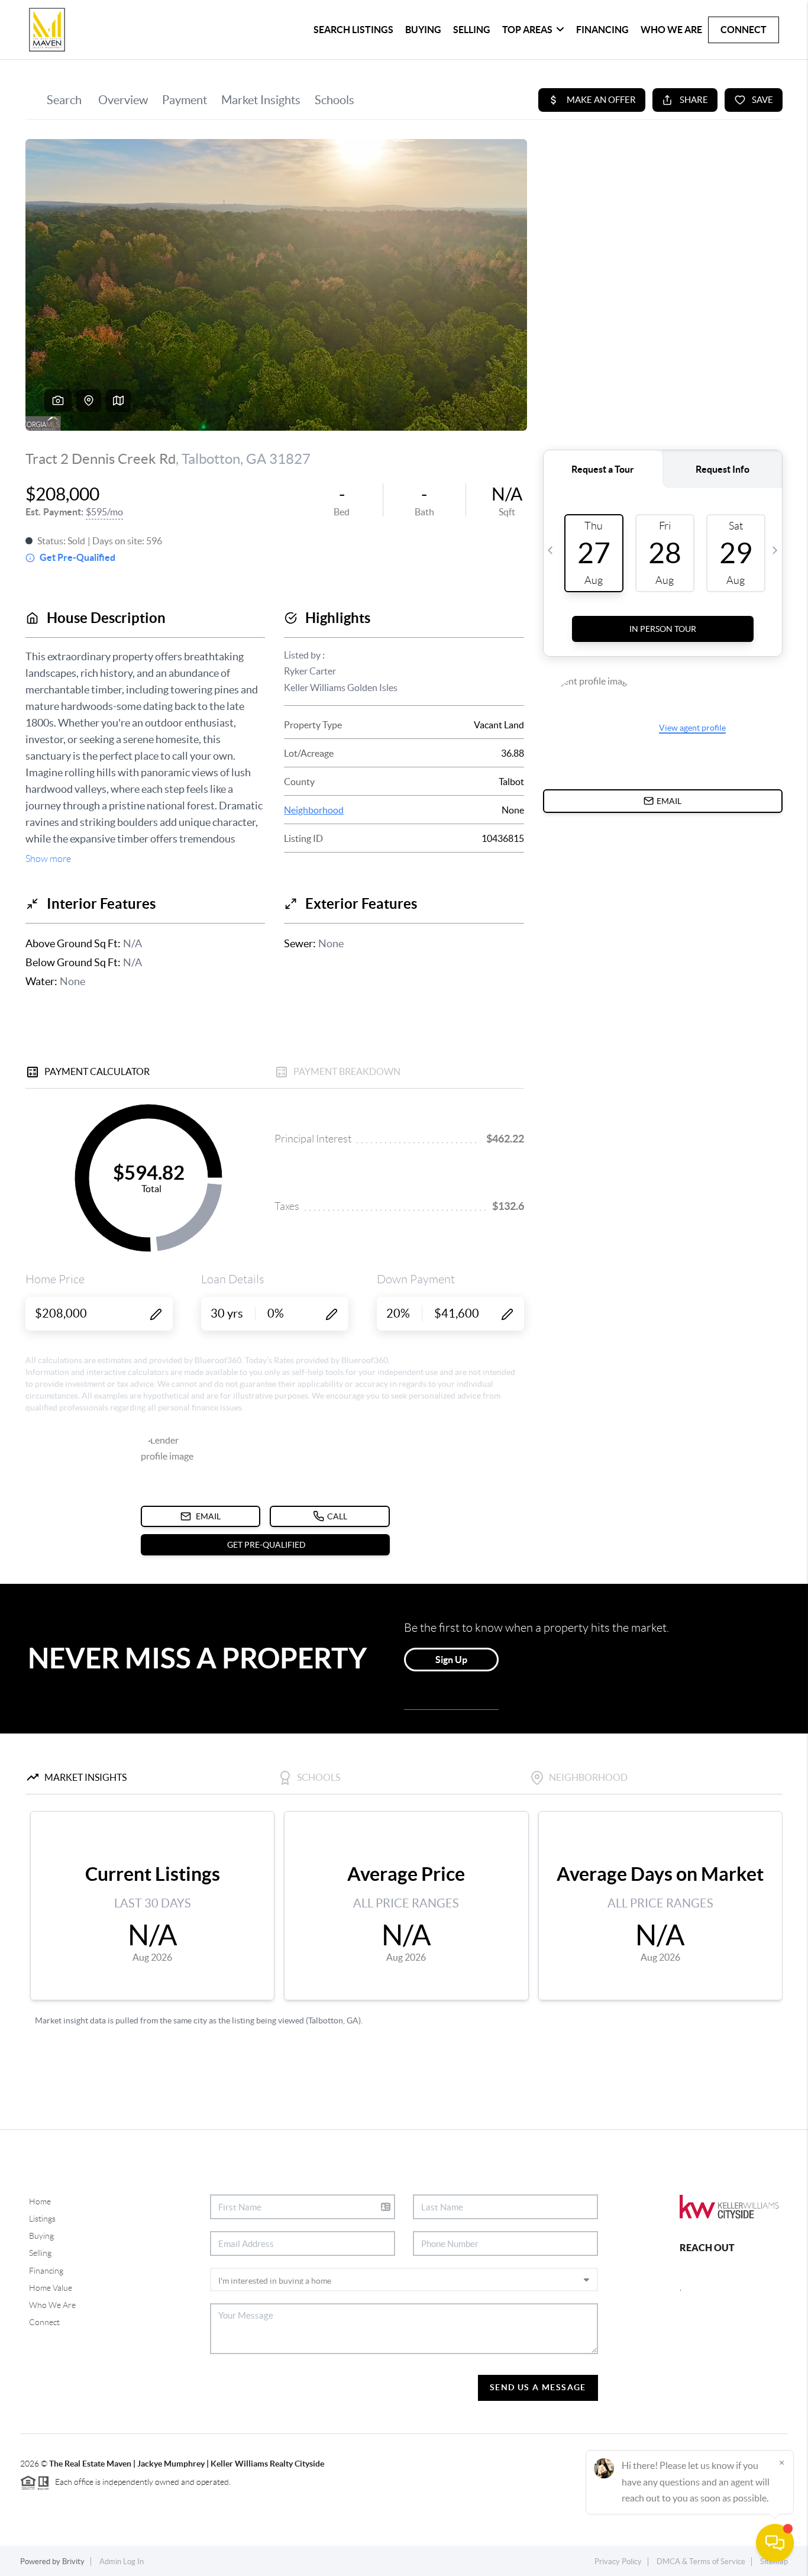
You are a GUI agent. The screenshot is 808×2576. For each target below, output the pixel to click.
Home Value (51, 2288)
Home (40, 2201)
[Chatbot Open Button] (775, 2543)
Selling (472, 30)
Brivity (73, 2562)
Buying (423, 30)
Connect (744, 30)
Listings (42, 2219)
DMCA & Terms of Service (701, 2562)
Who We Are (671, 30)
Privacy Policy (618, 2562)
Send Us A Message (538, 2387)
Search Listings (353, 30)
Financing (602, 30)
